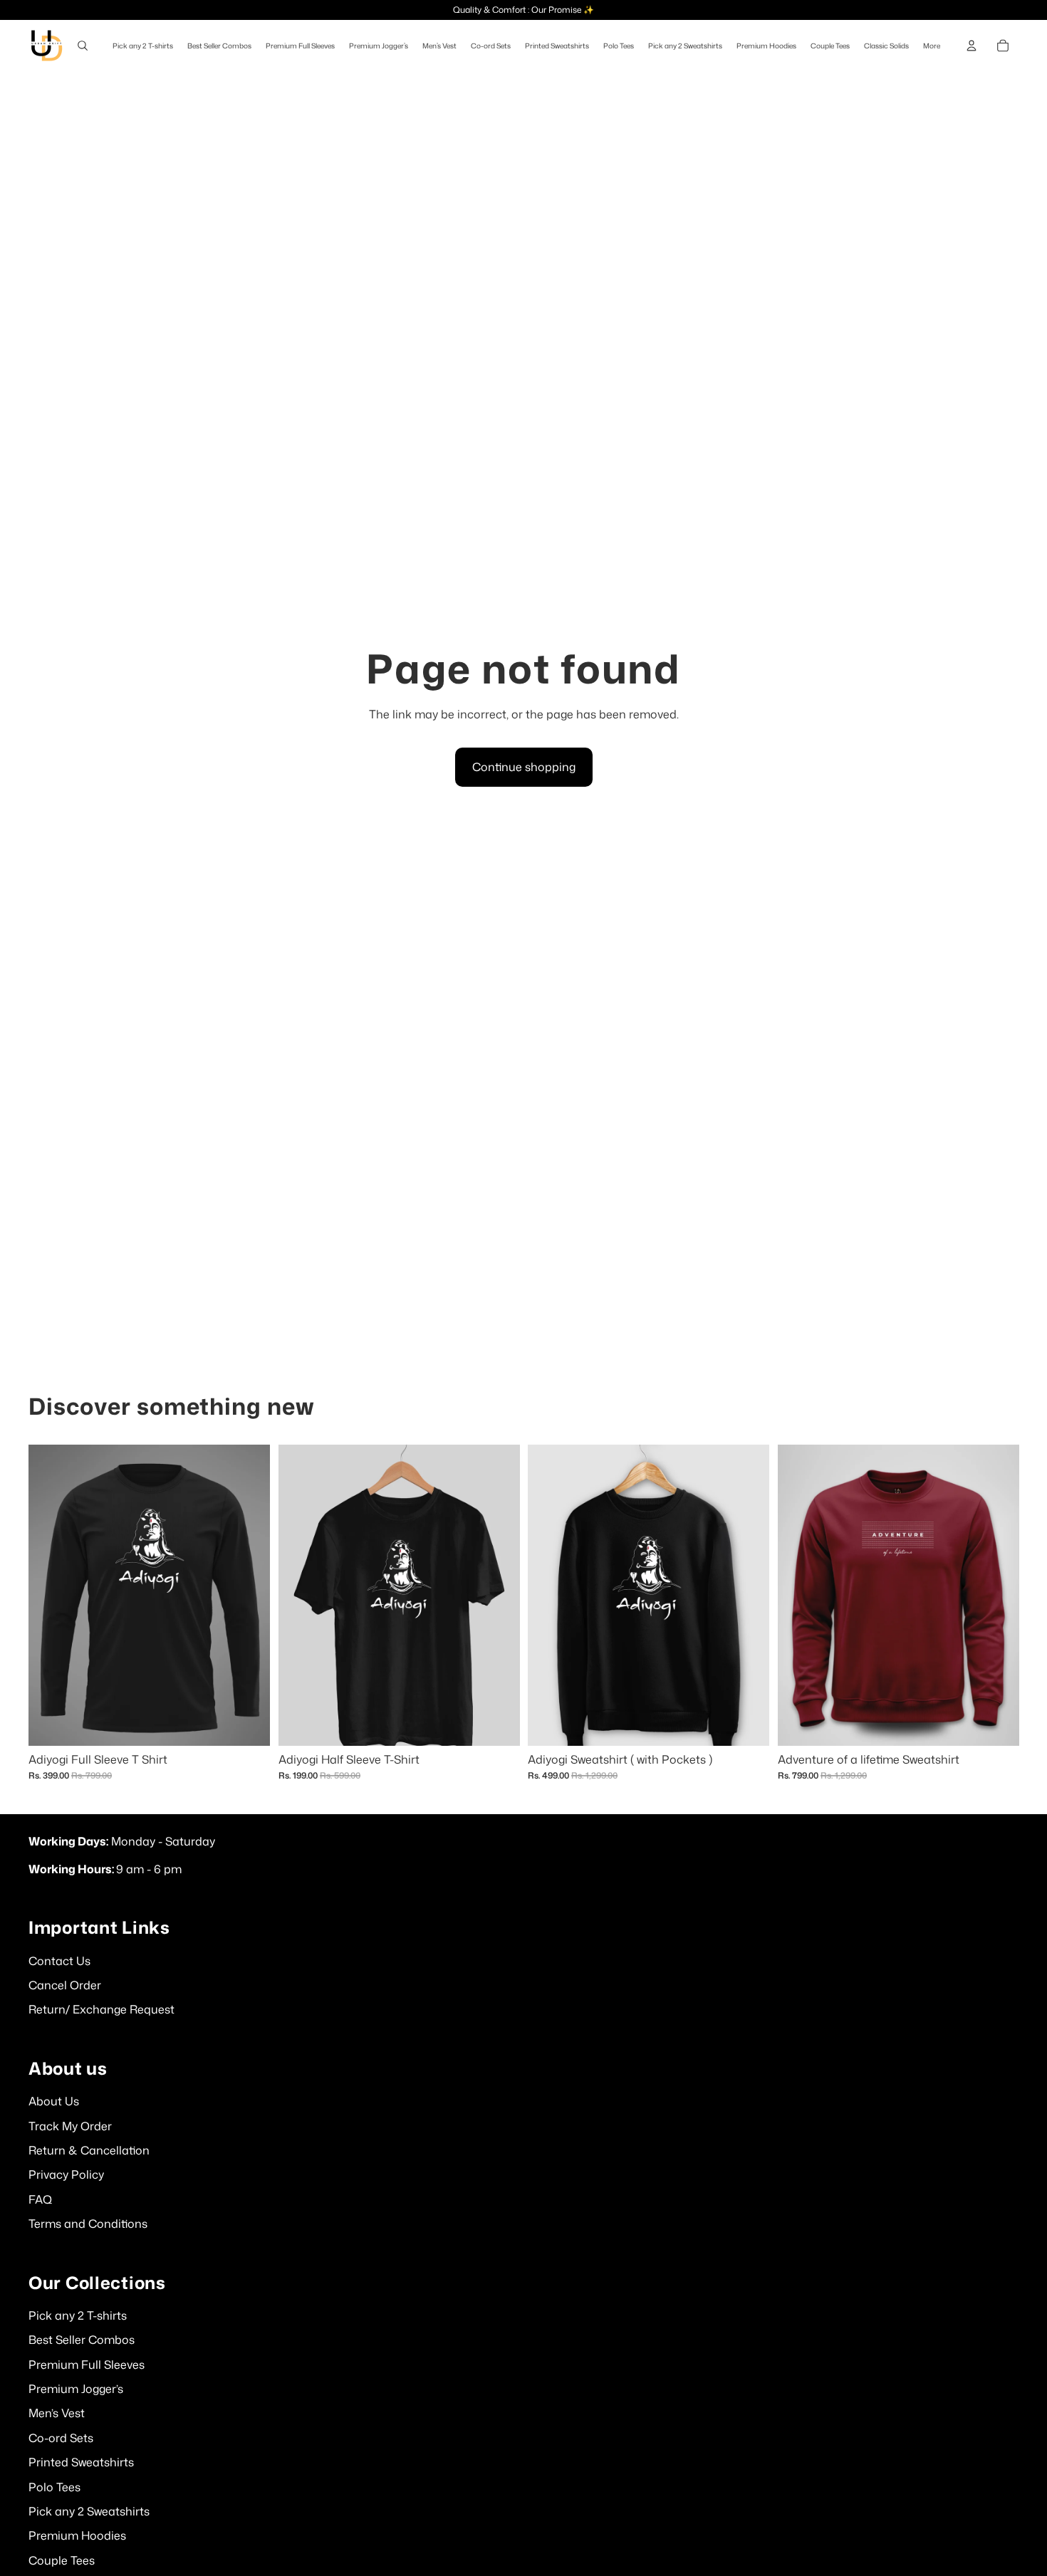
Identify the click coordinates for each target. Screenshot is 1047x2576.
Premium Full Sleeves (87, 2365)
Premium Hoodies (77, 2535)
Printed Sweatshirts (81, 2462)
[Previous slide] (549, 1595)
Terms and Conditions (88, 2224)
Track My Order (70, 2126)
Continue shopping (524, 767)
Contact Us (59, 1961)
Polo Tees (54, 2487)
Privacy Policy (66, 2174)
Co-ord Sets (61, 2438)
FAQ (40, 2199)
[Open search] (83, 46)
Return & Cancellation (89, 2150)
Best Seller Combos (82, 2340)
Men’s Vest (57, 2413)
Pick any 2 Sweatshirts (89, 2511)
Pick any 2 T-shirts (78, 2315)
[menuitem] (932, 46)
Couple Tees (62, 2560)
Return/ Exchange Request (101, 2009)
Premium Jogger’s (76, 2389)
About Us (54, 2101)
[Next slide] (748, 1595)
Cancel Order (65, 1985)
